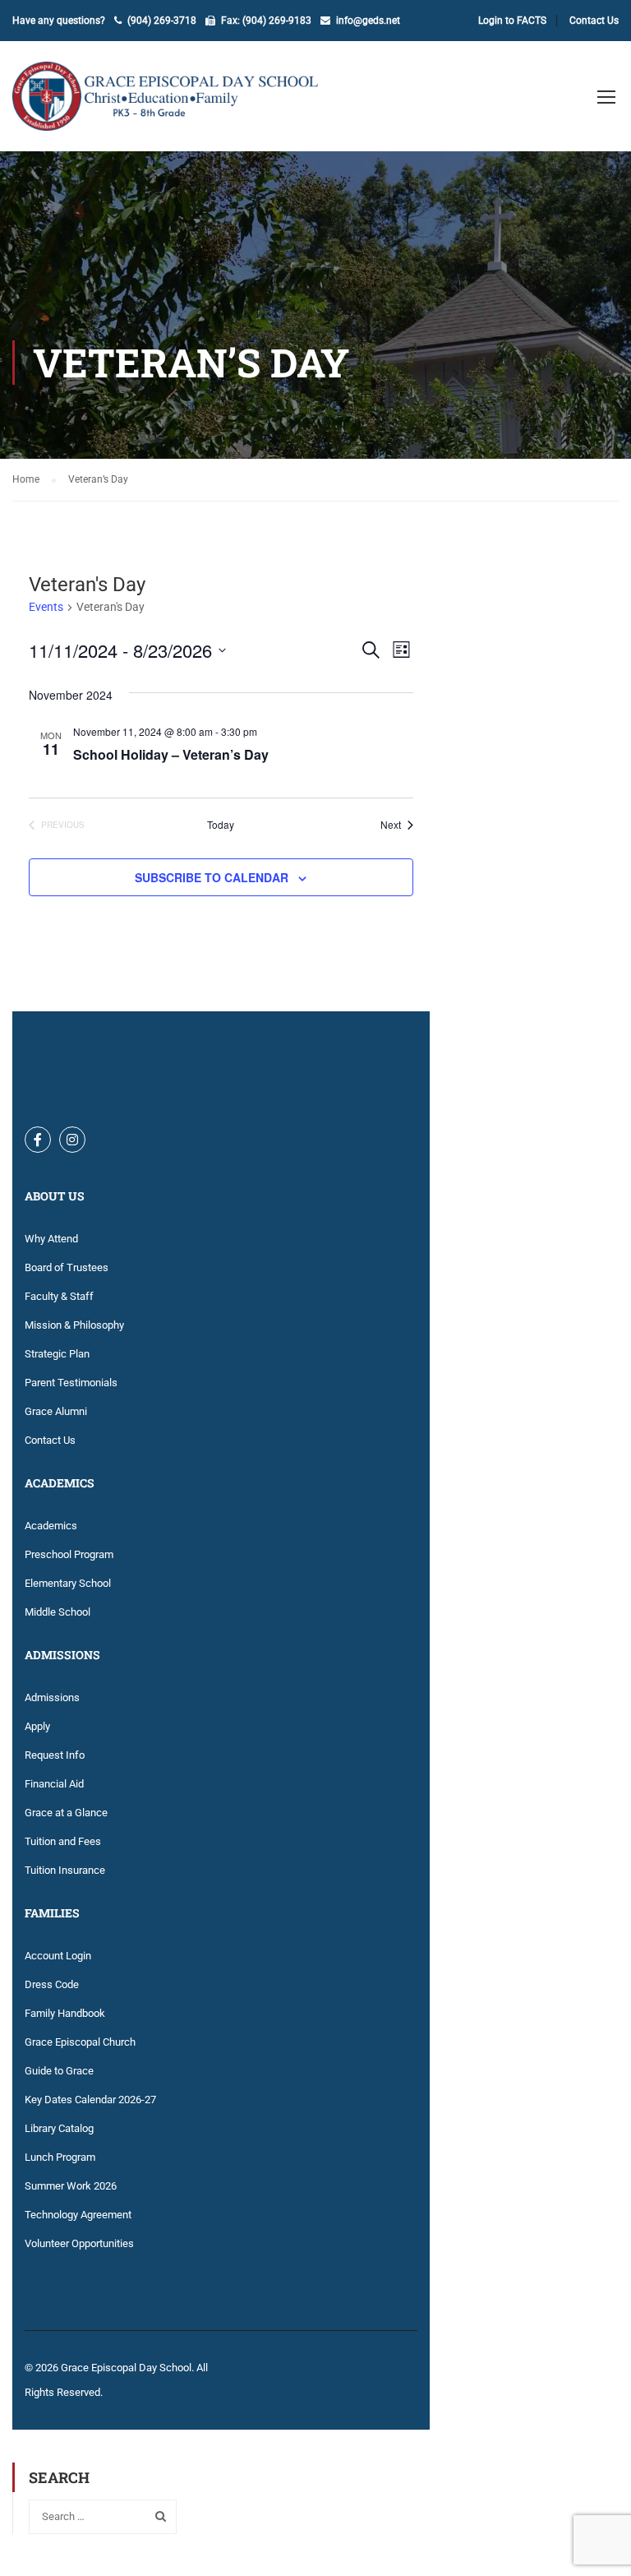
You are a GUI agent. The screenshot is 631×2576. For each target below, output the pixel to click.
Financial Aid (54, 1784)
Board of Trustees (67, 1267)
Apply (37, 1726)
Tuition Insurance (65, 1870)
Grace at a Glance (66, 1813)
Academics (51, 1526)
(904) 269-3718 (162, 21)
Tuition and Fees (63, 1841)
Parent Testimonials (71, 1383)
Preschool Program (69, 1554)
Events (46, 607)
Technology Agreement (78, 2215)
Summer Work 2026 (71, 2186)
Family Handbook (65, 2013)
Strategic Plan (57, 1354)
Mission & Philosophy (74, 1325)
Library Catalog (59, 2128)
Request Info (55, 1755)
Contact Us (594, 21)
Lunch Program (60, 2157)
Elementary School (68, 1583)
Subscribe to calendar (212, 877)
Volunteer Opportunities (79, 2243)
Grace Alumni (56, 1411)
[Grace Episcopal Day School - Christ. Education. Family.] (177, 104)
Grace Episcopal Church (80, 2042)
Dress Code (52, 1984)
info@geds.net (368, 21)
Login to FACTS (512, 21)
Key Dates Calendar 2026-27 (90, 2100)
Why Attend (51, 1239)
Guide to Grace (59, 2071)
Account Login (58, 1956)
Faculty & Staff (59, 1296)
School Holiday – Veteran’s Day (171, 754)
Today (221, 825)
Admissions (52, 1697)
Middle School (58, 1612)
